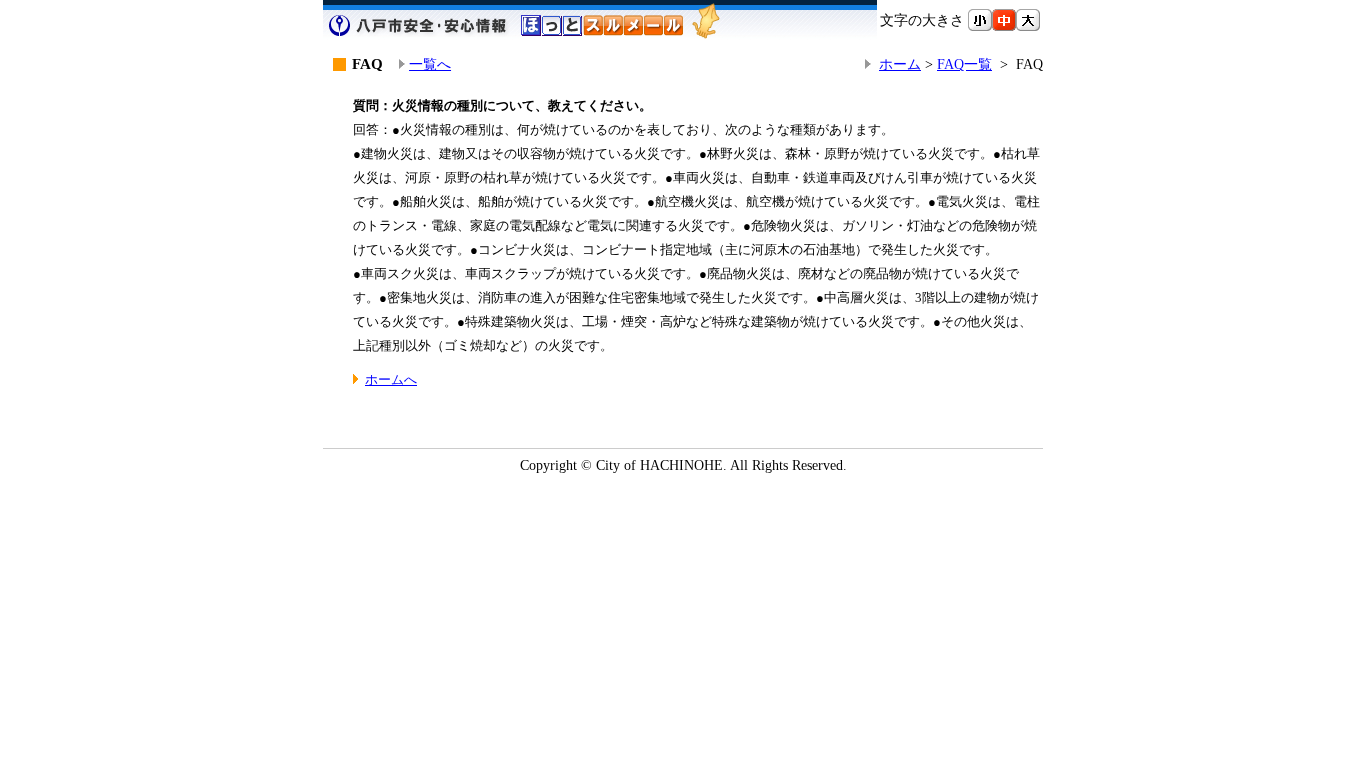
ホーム (900, 64)
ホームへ (391, 379)
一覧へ (430, 64)
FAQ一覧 (964, 64)
